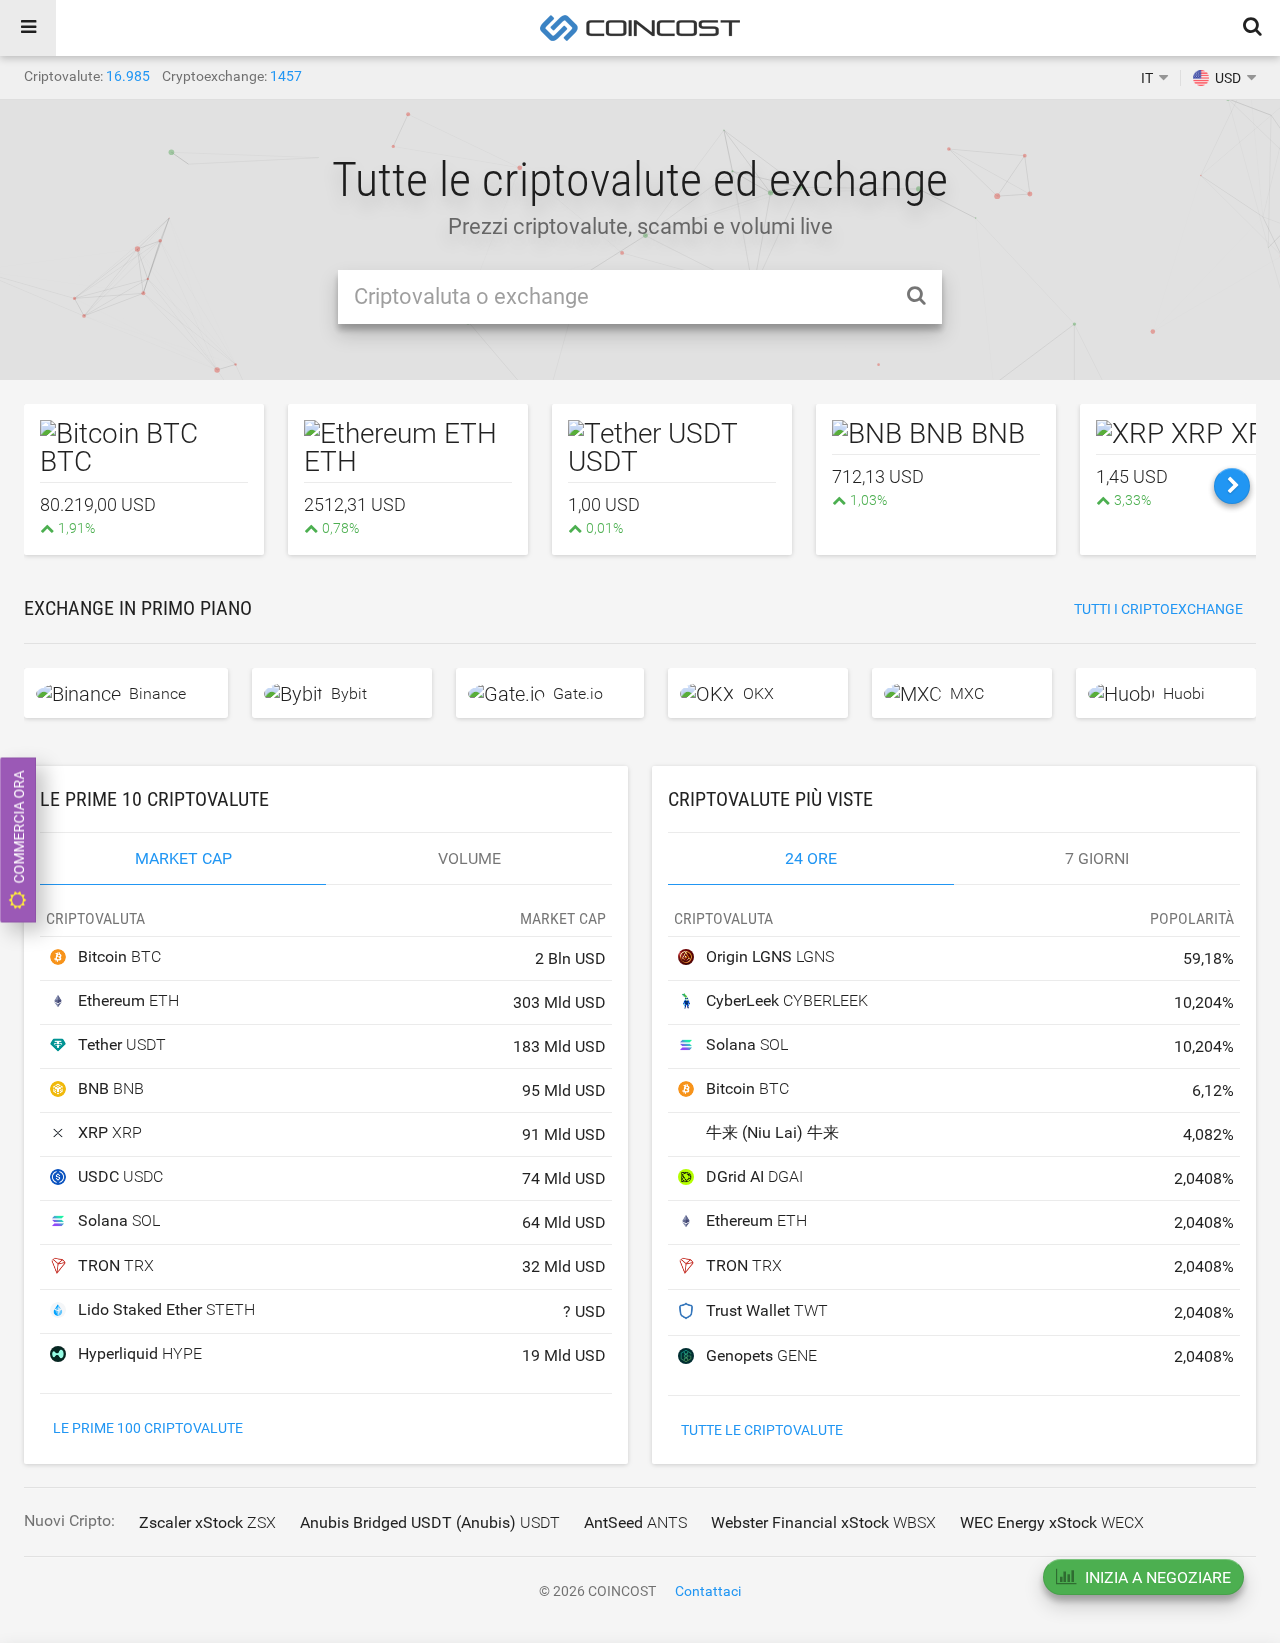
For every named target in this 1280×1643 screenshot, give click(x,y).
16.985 (128, 76)
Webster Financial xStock (823, 1522)
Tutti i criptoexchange (1158, 609)
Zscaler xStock (207, 1522)
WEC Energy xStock (1052, 1522)
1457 (286, 76)
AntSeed (635, 1522)
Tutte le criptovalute (762, 1430)
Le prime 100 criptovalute (148, 1428)
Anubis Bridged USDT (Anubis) (430, 1522)
